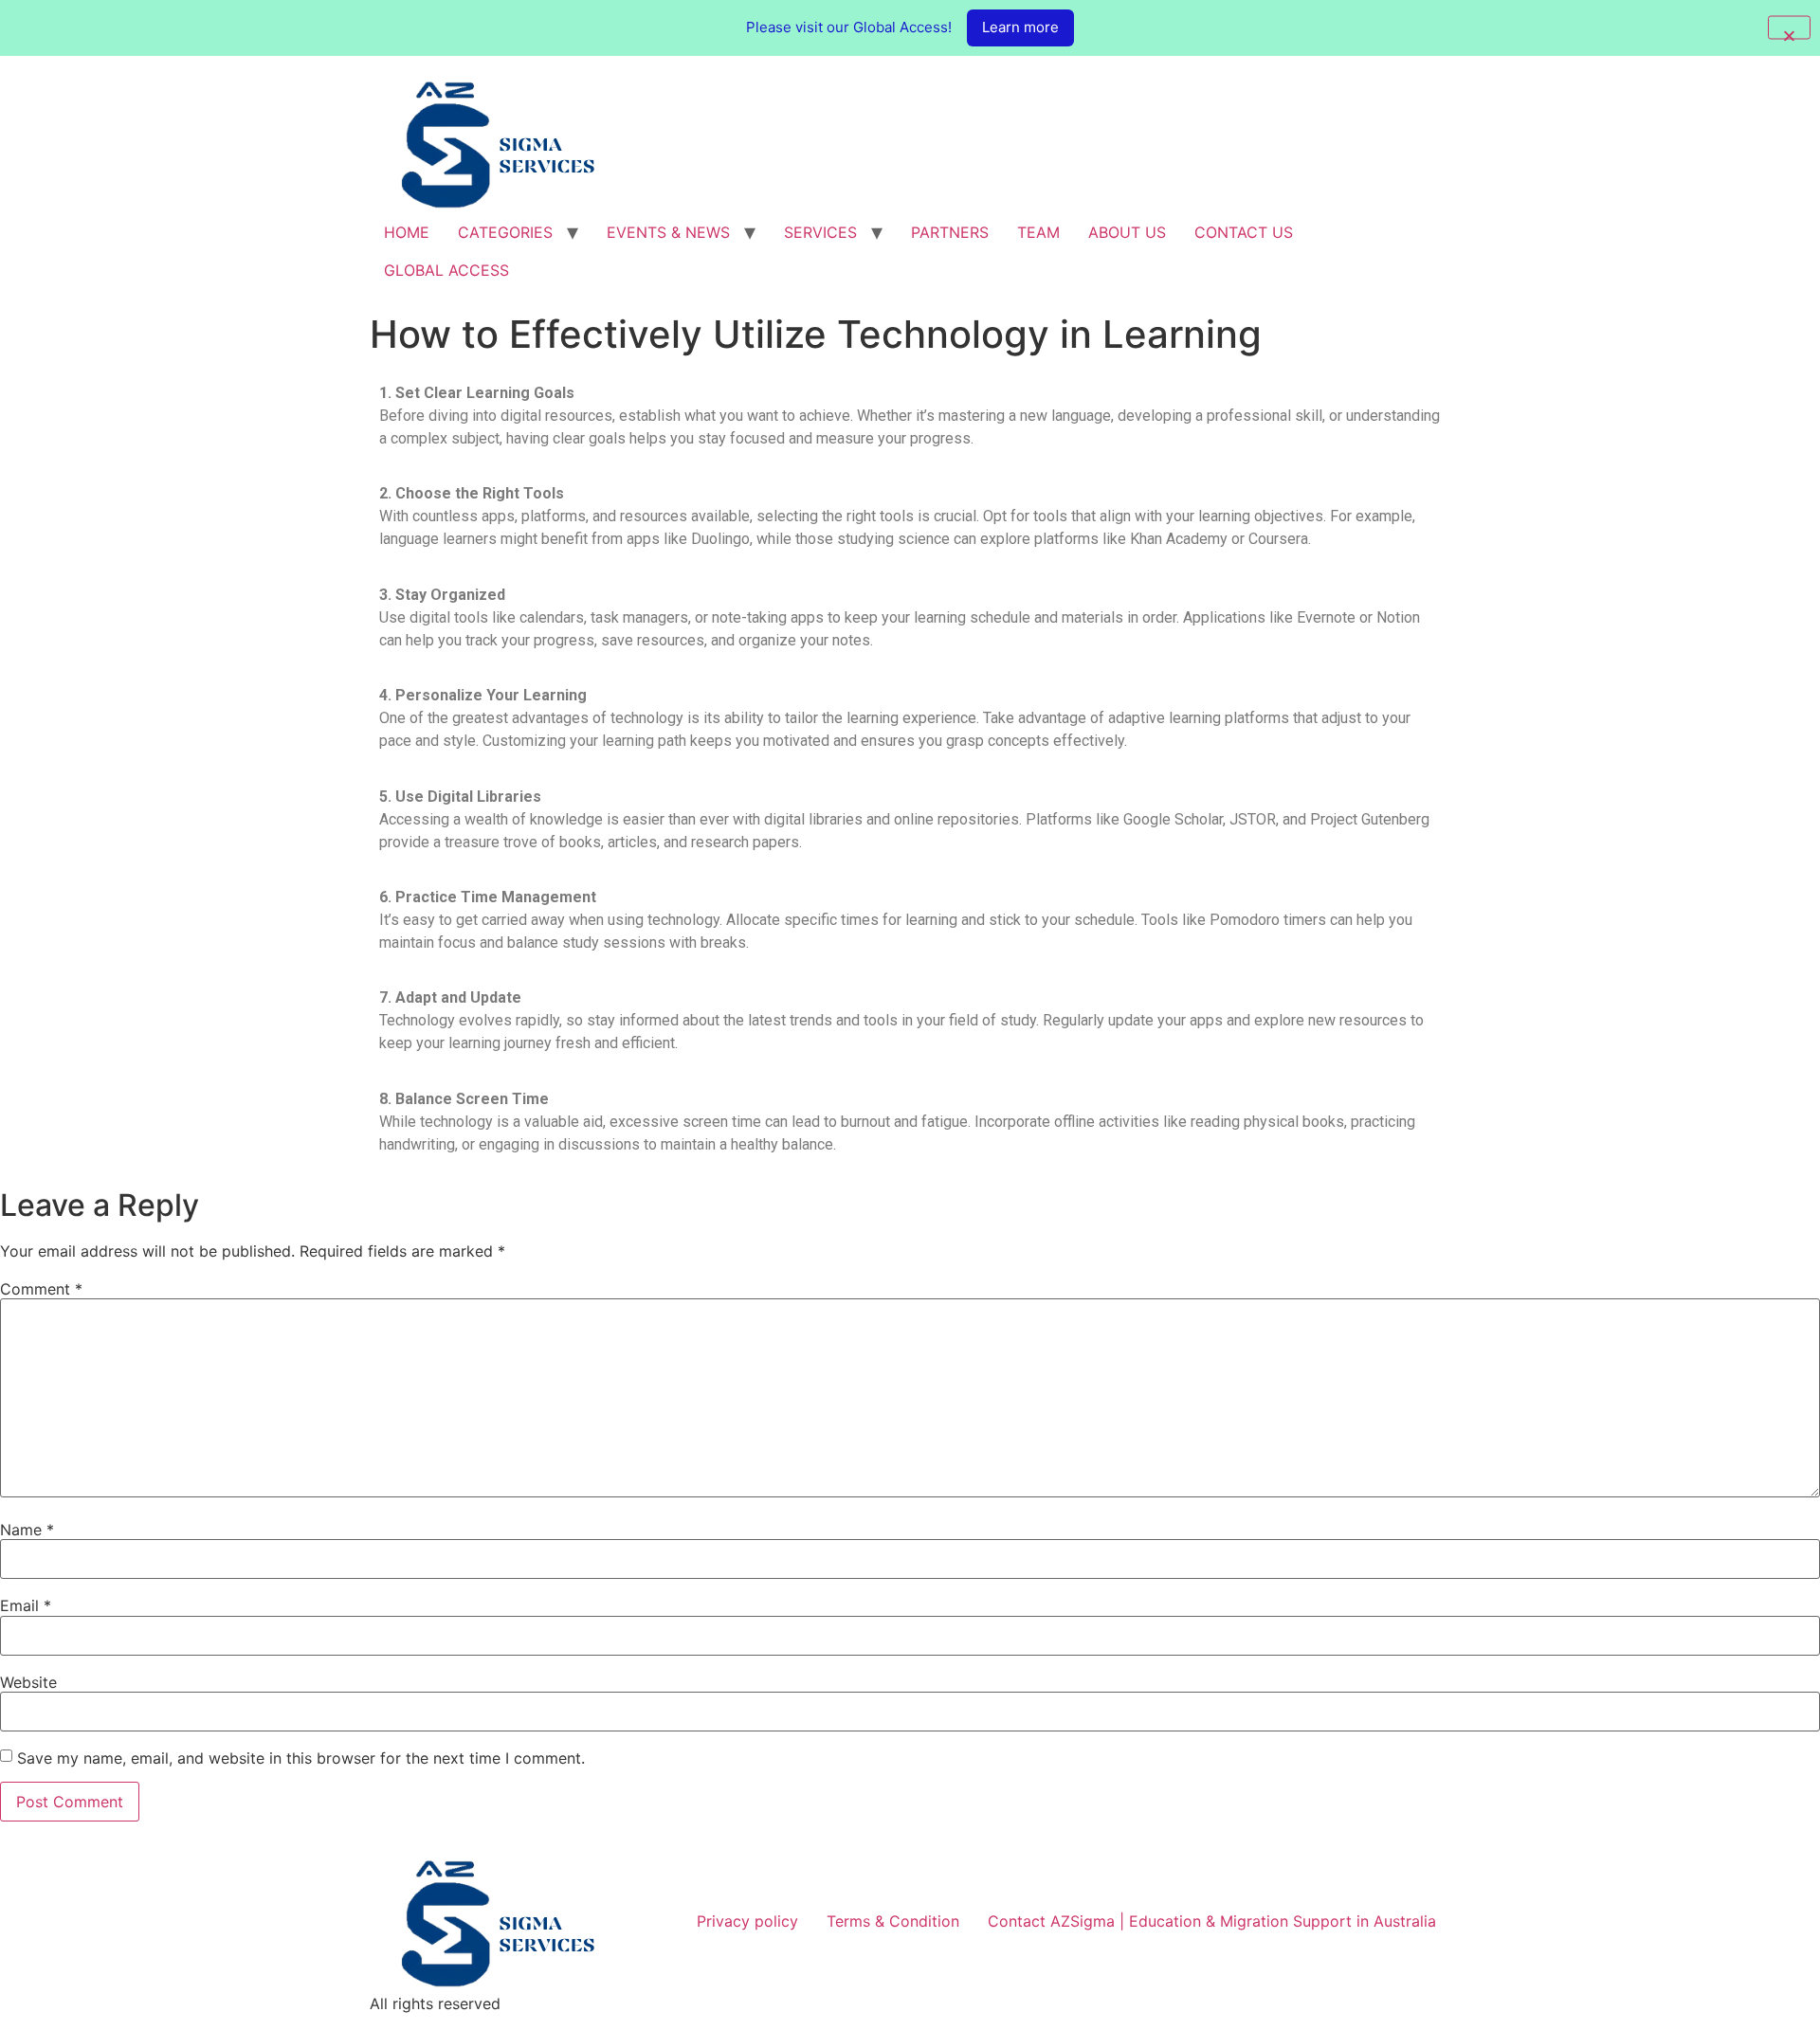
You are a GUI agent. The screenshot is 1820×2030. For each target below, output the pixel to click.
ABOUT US (1127, 232)
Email (26, 1605)
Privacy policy (747, 1921)
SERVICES (820, 232)
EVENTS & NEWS (668, 232)
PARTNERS (950, 232)
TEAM (1038, 232)
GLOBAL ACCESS (446, 270)
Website (28, 1682)
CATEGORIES (505, 232)
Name (27, 1530)
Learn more (1020, 27)
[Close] (1789, 28)
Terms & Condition (893, 1921)
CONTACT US (1244, 232)
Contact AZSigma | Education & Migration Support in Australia (1212, 1921)
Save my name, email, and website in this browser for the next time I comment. (301, 1758)
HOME (407, 232)
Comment (41, 1289)
